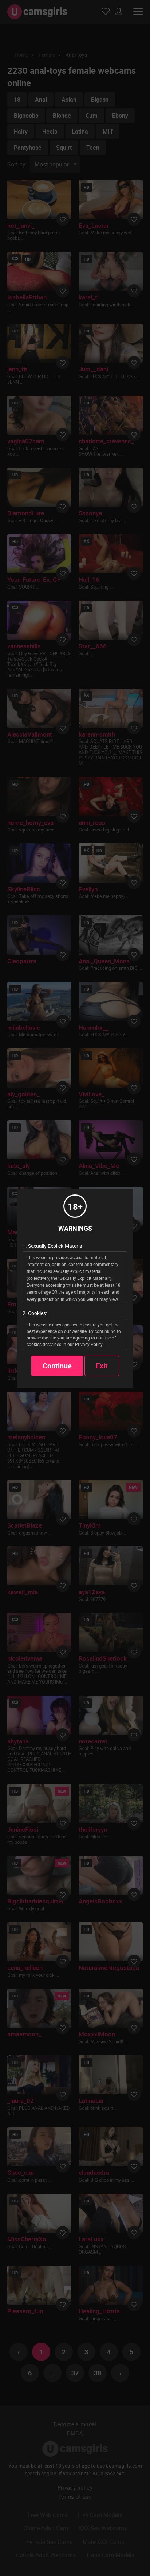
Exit (102, 1366)
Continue (57, 1366)
